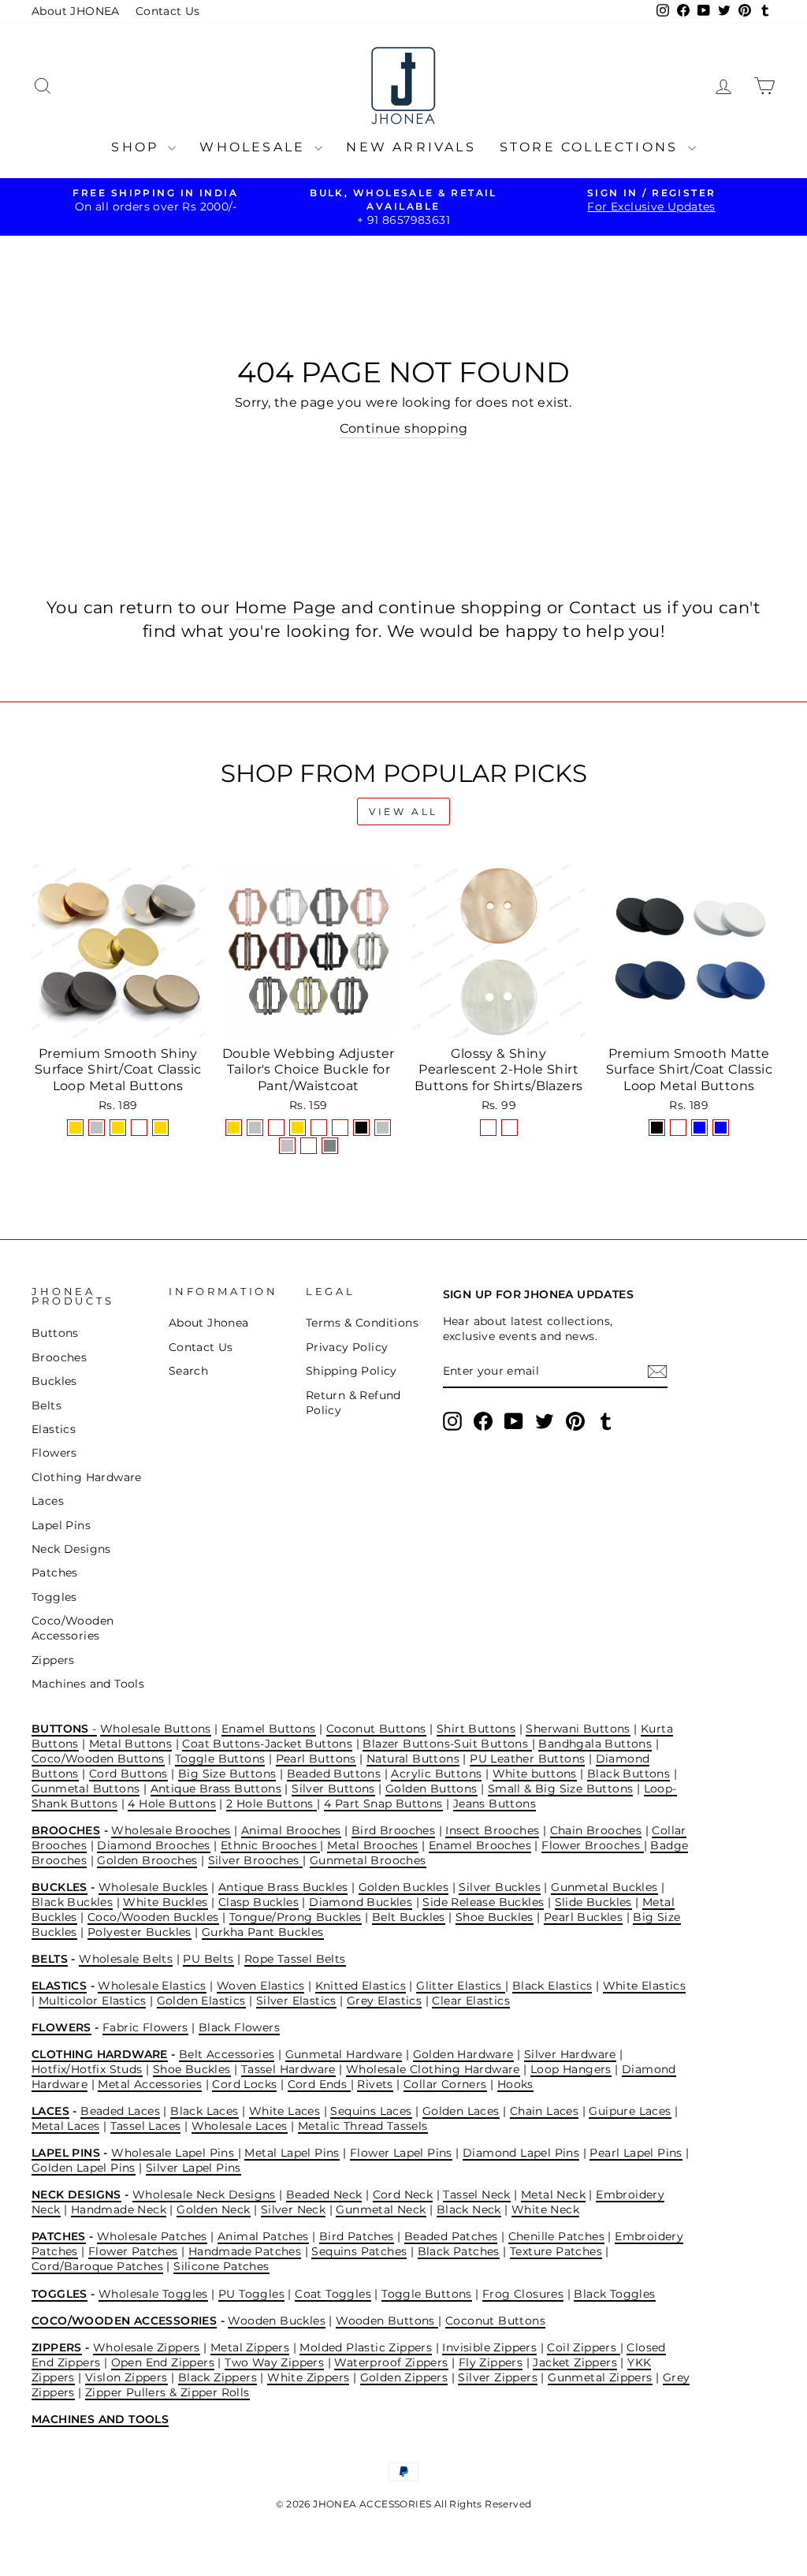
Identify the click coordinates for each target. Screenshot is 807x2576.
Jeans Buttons (495, 1804)
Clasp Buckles (258, 1902)
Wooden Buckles (277, 2321)
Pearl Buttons (316, 1759)
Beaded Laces (120, 2111)
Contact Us (168, 11)
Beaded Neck (324, 2194)
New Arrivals (411, 147)
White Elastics (645, 1986)
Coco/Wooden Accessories (73, 1628)
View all (403, 812)
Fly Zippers (491, 2362)
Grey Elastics (384, 2001)
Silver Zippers (498, 2377)
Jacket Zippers (575, 2362)
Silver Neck (293, 2209)
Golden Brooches (147, 1860)
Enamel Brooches (480, 1845)
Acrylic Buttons (436, 1774)
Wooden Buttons (387, 2321)
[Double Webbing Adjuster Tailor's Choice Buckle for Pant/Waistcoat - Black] (361, 1128)
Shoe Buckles (495, 1917)
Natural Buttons (413, 1759)
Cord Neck (403, 2194)
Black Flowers (239, 2027)
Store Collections (592, 147)
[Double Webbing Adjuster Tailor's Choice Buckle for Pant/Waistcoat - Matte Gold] (298, 1128)
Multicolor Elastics (93, 2001)
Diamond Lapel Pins (521, 2153)
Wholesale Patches (152, 2236)
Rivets (375, 2084)
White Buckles (165, 1902)
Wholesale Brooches (171, 1830)
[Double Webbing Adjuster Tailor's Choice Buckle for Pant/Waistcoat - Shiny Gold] (234, 1128)
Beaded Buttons (334, 1774)
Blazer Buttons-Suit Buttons (447, 1744)
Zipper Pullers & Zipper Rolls (167, 2392)
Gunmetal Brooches (368, 1860)
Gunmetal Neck (381, 2209)
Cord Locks (244, 2084)
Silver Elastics (296, 2001)
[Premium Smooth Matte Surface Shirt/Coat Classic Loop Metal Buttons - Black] (657, 1128)
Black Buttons (628, 1774)
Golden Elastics (201, 2001)
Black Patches (459, 2251)
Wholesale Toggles (153, 2294)
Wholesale (255, 147)
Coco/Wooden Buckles (153, 1917)
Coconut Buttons (376, 1729)
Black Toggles (614, 2294)
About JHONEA (76, 11)
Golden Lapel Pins (84, 2168)
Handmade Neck (119, 2209)
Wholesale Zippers (147, 2347)
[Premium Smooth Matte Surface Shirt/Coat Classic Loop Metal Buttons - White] (678, 1128)
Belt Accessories (227, 2054)
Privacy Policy (347, 1347)
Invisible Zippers (489, 2347)
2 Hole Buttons (271, 1804)
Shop (138, 147)
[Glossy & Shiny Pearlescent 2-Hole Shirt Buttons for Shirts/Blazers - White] (509, 1128)
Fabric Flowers (145, 2027)
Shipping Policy (351, 1371)
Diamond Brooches (153, 1845)
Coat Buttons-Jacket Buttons (267, 1744)
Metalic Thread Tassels (363, 2126)
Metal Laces (65, 2126)
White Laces (284, 2111)
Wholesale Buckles (153, 1887)
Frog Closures (523, 2294)
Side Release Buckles (483, 1902)
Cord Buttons (128, 1774)
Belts (46, 1405)
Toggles (54, 1597)
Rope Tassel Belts (295, 1959)
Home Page (286, 607)
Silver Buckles (500, 1887)
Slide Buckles (593, 1902)
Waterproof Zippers (391, 2362)
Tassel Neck (476, 2194)
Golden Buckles (404, 1887)
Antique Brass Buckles (283, 1887)
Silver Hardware (570, 2054)
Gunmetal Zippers (600, 2377)
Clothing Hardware (87, 1477)
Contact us (615, 607)
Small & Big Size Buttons (561, 1789)
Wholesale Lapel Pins (174, 2153)
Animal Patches (263, 2236)
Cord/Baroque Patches (97, 2266)
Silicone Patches (221, 2266)
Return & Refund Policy (353, 1403)
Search (188, 1371)
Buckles (54, 1381)
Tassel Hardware (288, 2069)
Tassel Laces (146, 2126)
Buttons (55, 1333)
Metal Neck (553, 2194)
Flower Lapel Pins (401, 2153)
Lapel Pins (61, 1525)
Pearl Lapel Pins (636, 2153)
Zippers (53, 1660)
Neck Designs (71, 1549)
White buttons (535, 1774)
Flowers (54, 1453)
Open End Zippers (163, 2362)
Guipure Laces (630, 2111)
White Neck (545, 2209)
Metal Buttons (130, 1744)
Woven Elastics (261, 1986)
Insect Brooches (492, 1830)
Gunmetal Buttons (86, 1789)
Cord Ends (319, 2084)
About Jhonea (209, 1323)
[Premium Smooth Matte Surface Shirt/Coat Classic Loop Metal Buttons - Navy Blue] (699, 1128)
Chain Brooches (596, 1830)
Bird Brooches (393, 1830)
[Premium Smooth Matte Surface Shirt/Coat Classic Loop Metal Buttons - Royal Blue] (721, 1128)
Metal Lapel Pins (292, 2153)
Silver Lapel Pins (193, 2168)
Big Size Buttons (227, 1774)
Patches (55, 1573)
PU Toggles (251, 2294)
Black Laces (204, 2111)
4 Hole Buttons (172, 1804)
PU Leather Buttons (527, 1759)
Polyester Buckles (139, 1932)
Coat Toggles (333, 2294)
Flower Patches (133, 2251)
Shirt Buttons (476, 1729)
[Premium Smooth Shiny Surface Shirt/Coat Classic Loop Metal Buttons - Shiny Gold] (75, 1128)
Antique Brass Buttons (216, 1789)
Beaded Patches (451, 2236)
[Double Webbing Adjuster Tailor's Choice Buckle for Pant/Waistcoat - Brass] (309, 1146)
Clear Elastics (471, 2001)
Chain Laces (544, 2111)
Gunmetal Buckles (604, 1887)
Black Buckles (72, 1902)
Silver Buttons (333, 1789)
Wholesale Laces (240, 2126)
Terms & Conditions (362, 1323)
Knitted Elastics (361, 1986)
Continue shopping (404, 428)
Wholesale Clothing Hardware (433, 2069)
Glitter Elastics (461, 1986)
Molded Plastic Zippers (366, 2347)
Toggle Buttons (220, 1759)
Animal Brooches (291, 1830)
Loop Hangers (571, 2069)
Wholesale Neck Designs (204, 2194)
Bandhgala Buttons (595, 1744)
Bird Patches (357, 2236)
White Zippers (308, 2377)
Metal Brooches (373, 1845)
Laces (48, 1501)
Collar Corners (445, 2084)
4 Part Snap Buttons (383, 1804)
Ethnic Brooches (270, 1845)
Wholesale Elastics (152, 1986)
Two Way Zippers (274, 2362)
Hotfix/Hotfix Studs (87, 2069)
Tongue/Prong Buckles (296, 1917)
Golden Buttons (431, 1789)
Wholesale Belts (126, 1959)
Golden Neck (213, 2209)
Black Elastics (552, 1986)
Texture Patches (556, 2251)
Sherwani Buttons (578, 1729)
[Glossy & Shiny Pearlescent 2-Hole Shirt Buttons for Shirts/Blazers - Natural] (488, 1128)
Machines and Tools (88, 1684)
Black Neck (469, 2209)
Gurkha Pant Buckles (263, 1932)
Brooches (59, 1357)
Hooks (515, 2084)
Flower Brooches (592, 1845)
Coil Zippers (583, 2347)
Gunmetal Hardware (344, 2054)
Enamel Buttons (269, 1729)
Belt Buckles (409, 1917)
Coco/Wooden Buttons (98, 1759)
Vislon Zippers (126, 2377)
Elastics (54, 1429)
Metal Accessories (150, 2084)
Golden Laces (461, 2111)
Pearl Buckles (583, 1917)
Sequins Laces (371, 2111)
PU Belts (208, 1959)
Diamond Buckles (361, 1902)
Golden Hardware (463, 2054)
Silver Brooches (255, 1860)
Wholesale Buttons (156, 1729)
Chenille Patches (556, 2236)
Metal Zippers (250, 2347)
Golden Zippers (404, 2377)
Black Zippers (218, 2377)
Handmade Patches (245, 2251)
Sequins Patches (359, 2251)
